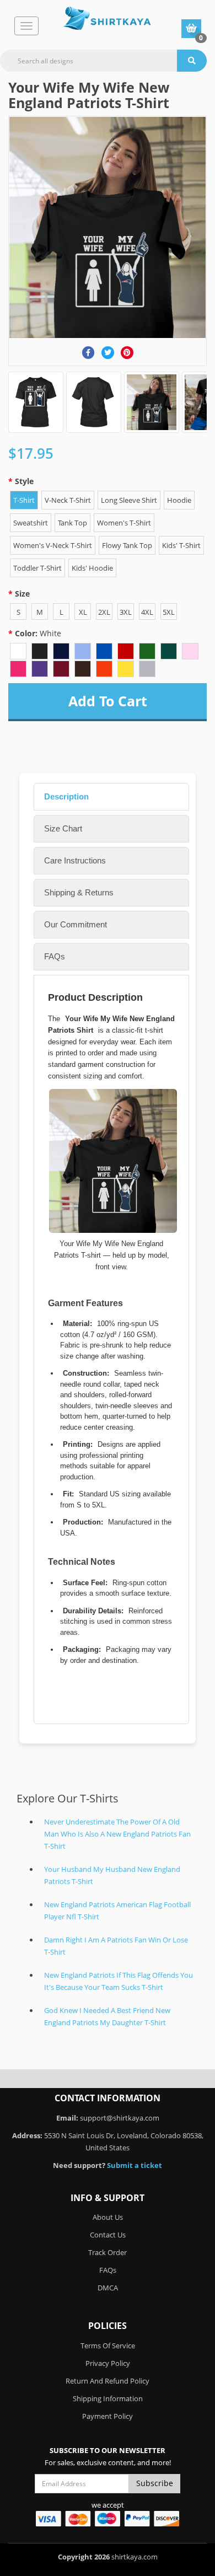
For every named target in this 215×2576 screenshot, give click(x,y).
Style (24, 481)
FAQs (55, 956)
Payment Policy (108, 2416)
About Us (108, 2217)
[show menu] (26, 26)
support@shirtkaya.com (120, 2118)
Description (66, 796)
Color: (38, 633)
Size (22, 594)
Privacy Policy (108, 2363)
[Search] (192, 61)
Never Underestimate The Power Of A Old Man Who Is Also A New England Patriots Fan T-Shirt (117, 1834)
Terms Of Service (108, 2346)
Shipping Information (108, 2398)
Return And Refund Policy (108, 2381)
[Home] (107, 18)
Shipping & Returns (79, 892)
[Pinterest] (127, 353)
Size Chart (63, 828)
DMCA (108, 2288)
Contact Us (108, 2235)
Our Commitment (76, 924)
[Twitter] (108, 353)
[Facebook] (88, 353)
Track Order (108, 2252)
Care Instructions (75, 860)
